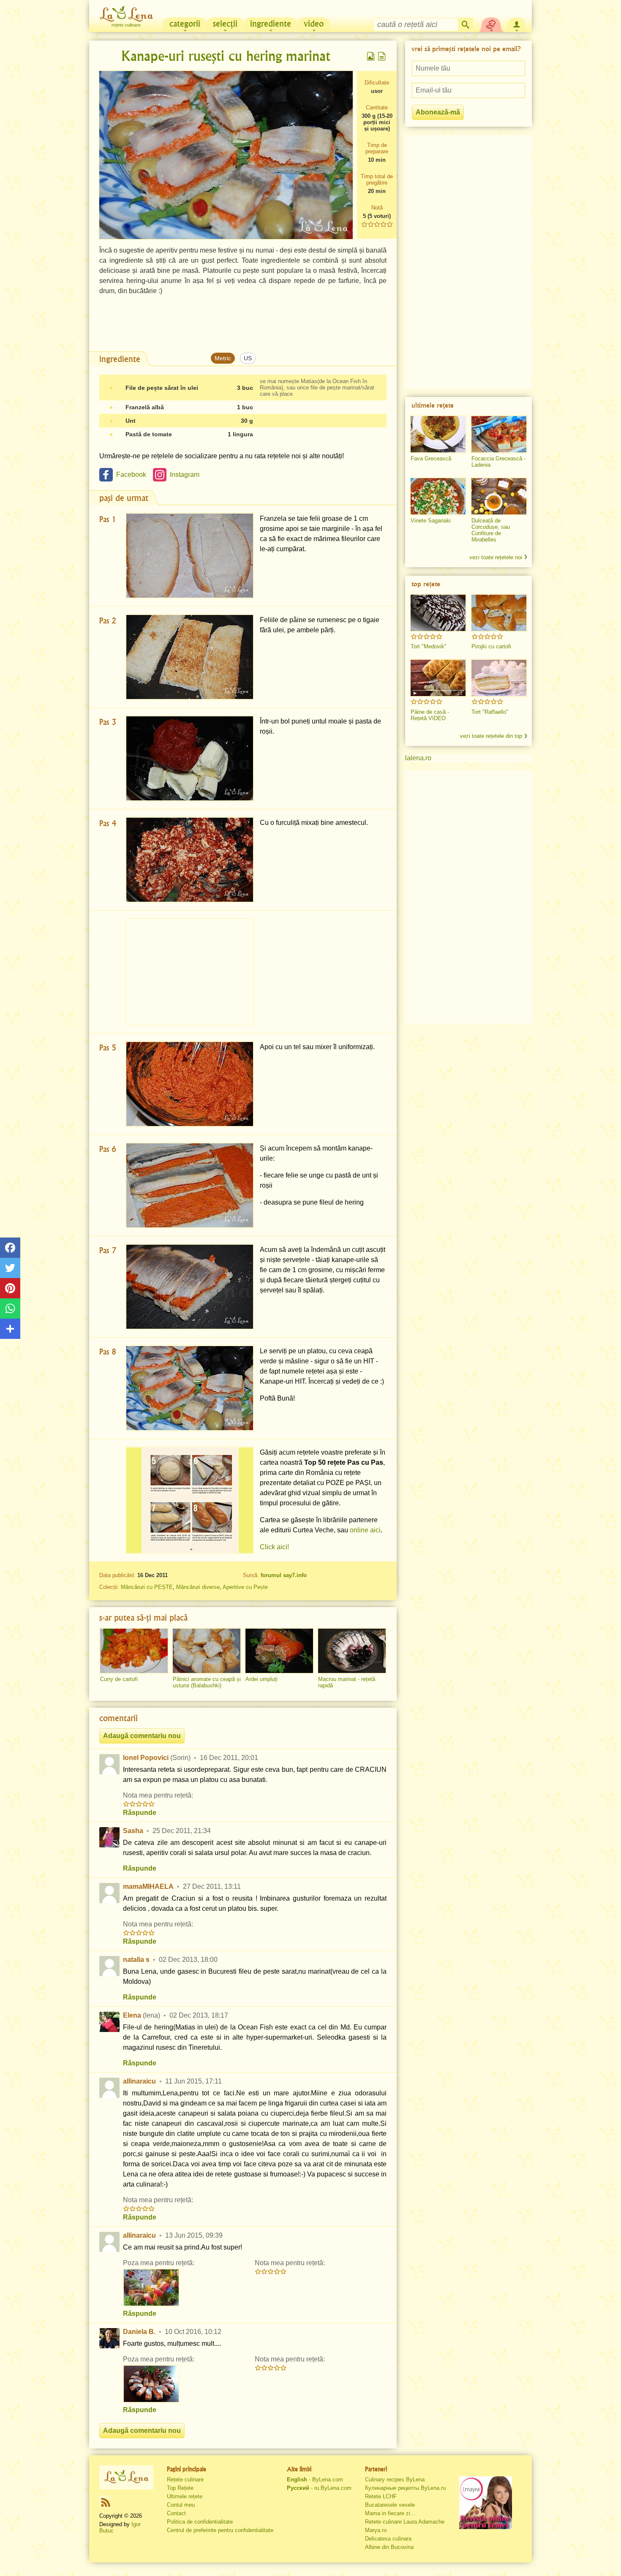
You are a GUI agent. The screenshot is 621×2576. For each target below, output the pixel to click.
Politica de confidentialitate (200, 2522)
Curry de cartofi (119, 1679)
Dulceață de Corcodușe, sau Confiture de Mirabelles (491, 530)
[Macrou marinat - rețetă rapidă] (352, 1651)
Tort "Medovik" (429, 646)
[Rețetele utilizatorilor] (491, 24)
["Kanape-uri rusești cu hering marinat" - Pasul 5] (190, 1084)
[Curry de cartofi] (134, 1651)
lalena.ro (418, 758)
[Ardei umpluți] (279, 1651)
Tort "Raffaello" (490, 712)
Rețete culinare (185, 2479)
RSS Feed (106, 2502)
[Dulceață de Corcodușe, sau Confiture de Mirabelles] (499, 496)
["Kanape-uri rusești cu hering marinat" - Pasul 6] (190, 1185)
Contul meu (181, 2505)
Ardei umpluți (261, 1679)
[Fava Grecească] (438, 434)
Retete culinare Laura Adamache (405, 2522)
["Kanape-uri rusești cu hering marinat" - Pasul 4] (190, 860)
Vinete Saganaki (431, 521)
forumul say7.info (284, 1575)
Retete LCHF (381, 2496)
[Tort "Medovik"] (438, 613)
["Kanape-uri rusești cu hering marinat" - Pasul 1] (190, 556)
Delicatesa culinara (388, 2539)
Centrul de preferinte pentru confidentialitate (220, 2530)
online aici (365, 1530)
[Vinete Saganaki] (438, 496)
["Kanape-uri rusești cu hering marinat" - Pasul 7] (190, 1287)
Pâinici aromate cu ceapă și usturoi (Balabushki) (207, 1682)
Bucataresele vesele (390, 2505)
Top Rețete (180, 2488)
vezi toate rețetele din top (491, 736)
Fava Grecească (431, 458)
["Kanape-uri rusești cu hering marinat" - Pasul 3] (190, 758)
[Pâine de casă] (438, 678)
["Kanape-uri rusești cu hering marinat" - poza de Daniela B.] (151, 2384)
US (248, 358)
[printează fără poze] (382, 56)
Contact (176, 2513)
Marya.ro (376, 2530)
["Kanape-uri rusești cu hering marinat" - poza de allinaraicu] (151, 2288)
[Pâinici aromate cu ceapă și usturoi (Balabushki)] (207, 1651)
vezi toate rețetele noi (496, 557)
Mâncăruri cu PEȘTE (147, 1587)
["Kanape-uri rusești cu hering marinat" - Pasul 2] (190, 657)
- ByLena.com (315, 2479)
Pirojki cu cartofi (491, 646)
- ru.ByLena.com (319, 2488)
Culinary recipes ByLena (395, 2479)
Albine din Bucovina (389, 2547)
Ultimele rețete (185, 2496)
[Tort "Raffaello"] (499, 678)
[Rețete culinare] (126, 2477)
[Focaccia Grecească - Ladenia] (499, 434)
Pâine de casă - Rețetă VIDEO (430, 715)
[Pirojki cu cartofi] (499, 613)
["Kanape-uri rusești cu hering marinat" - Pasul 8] (190, 1388)
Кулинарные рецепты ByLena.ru (405, 2488)
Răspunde (140, 1813)
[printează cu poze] (371, 56)
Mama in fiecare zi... (390, 2513)
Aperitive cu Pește (245, 1587)
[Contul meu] (517, 24)
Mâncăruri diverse (198, 1587)
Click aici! (274, 1547)
